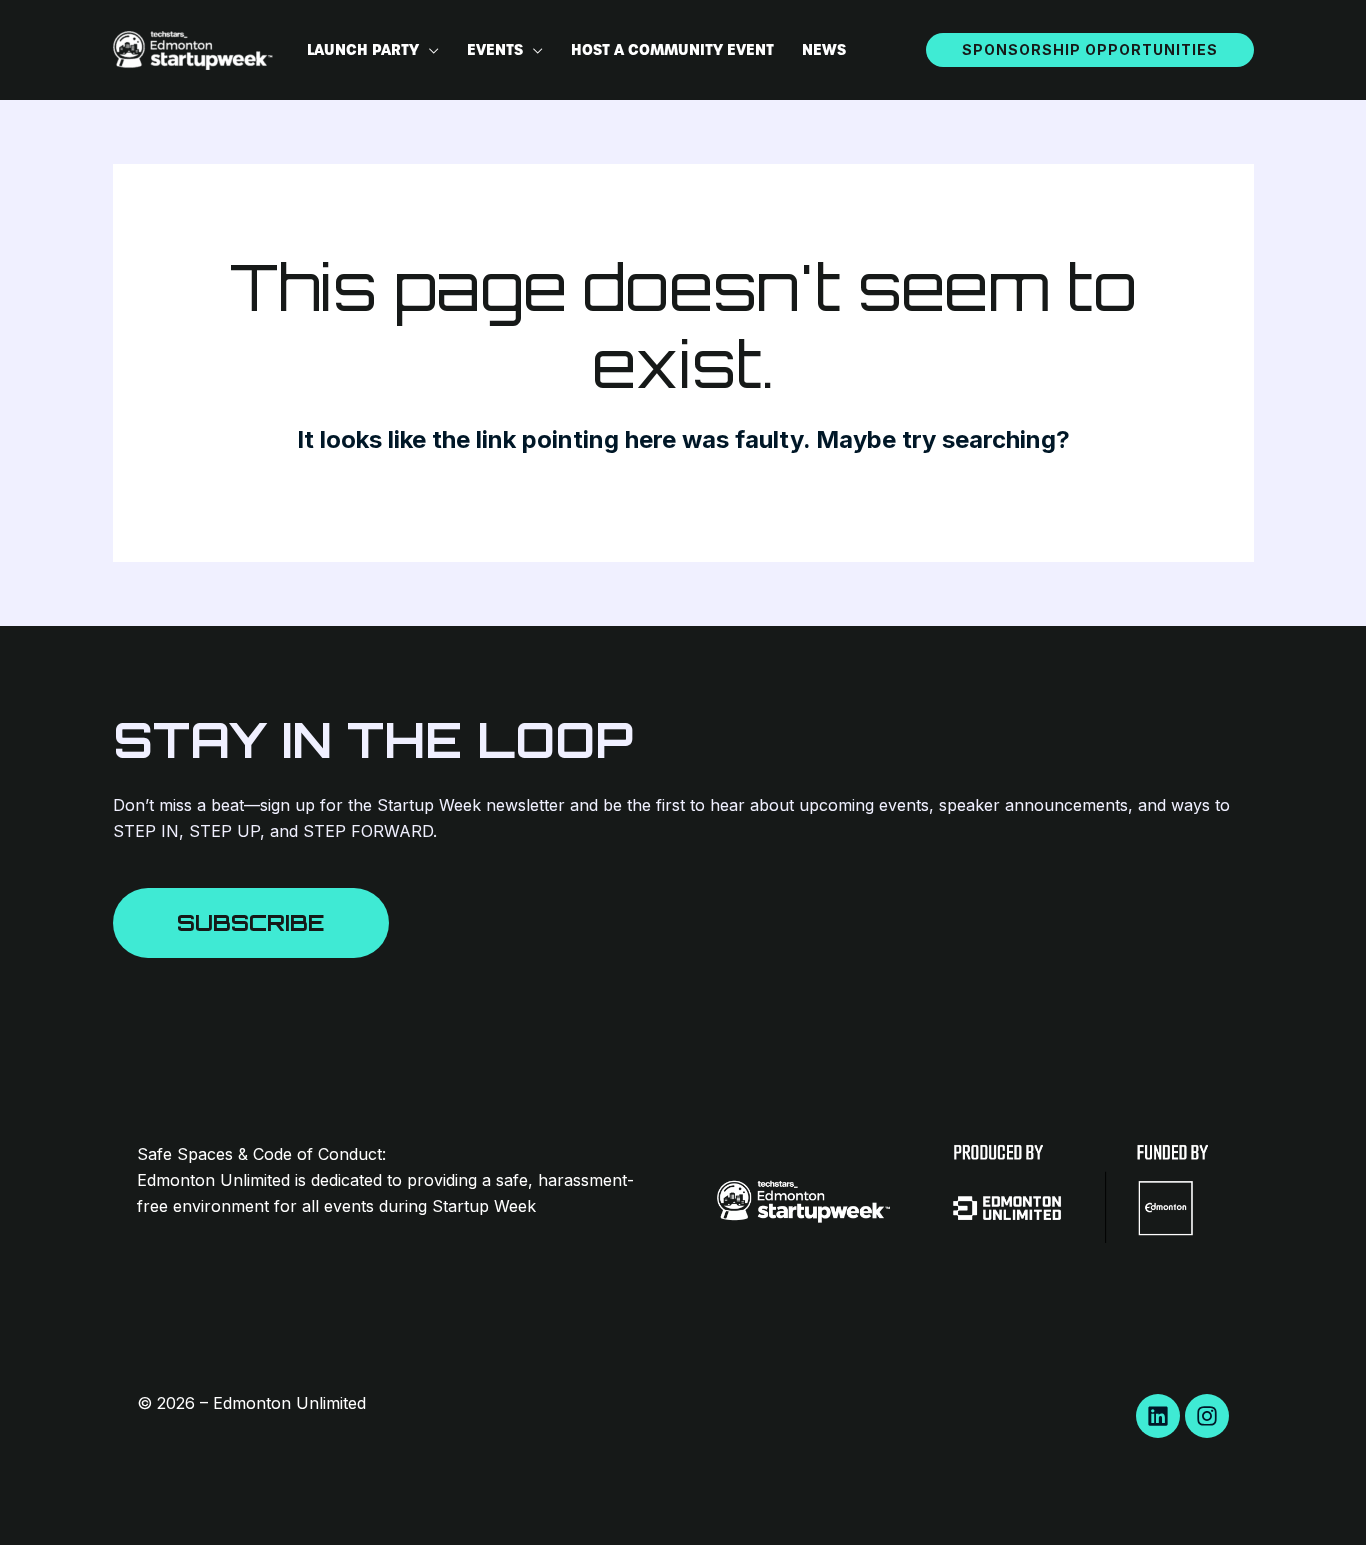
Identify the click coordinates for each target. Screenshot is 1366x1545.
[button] (429, 50)
